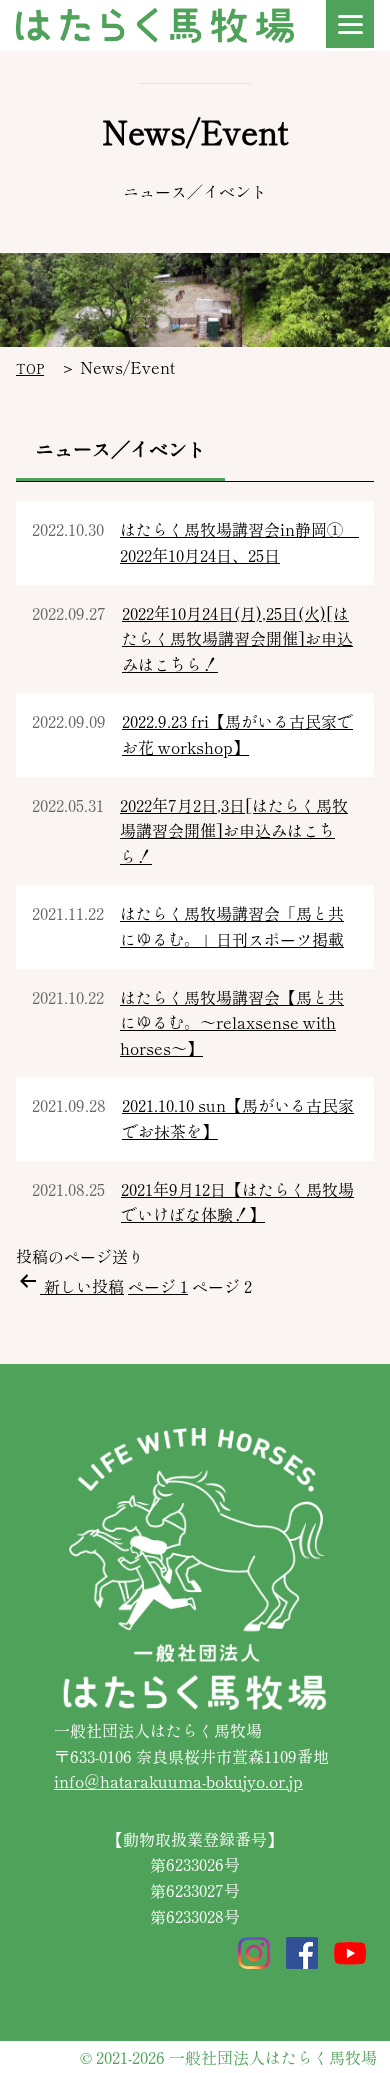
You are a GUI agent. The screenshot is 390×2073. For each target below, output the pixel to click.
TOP (30, 368)
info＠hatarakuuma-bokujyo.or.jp (178, 1781)
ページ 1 (158, 1286)
